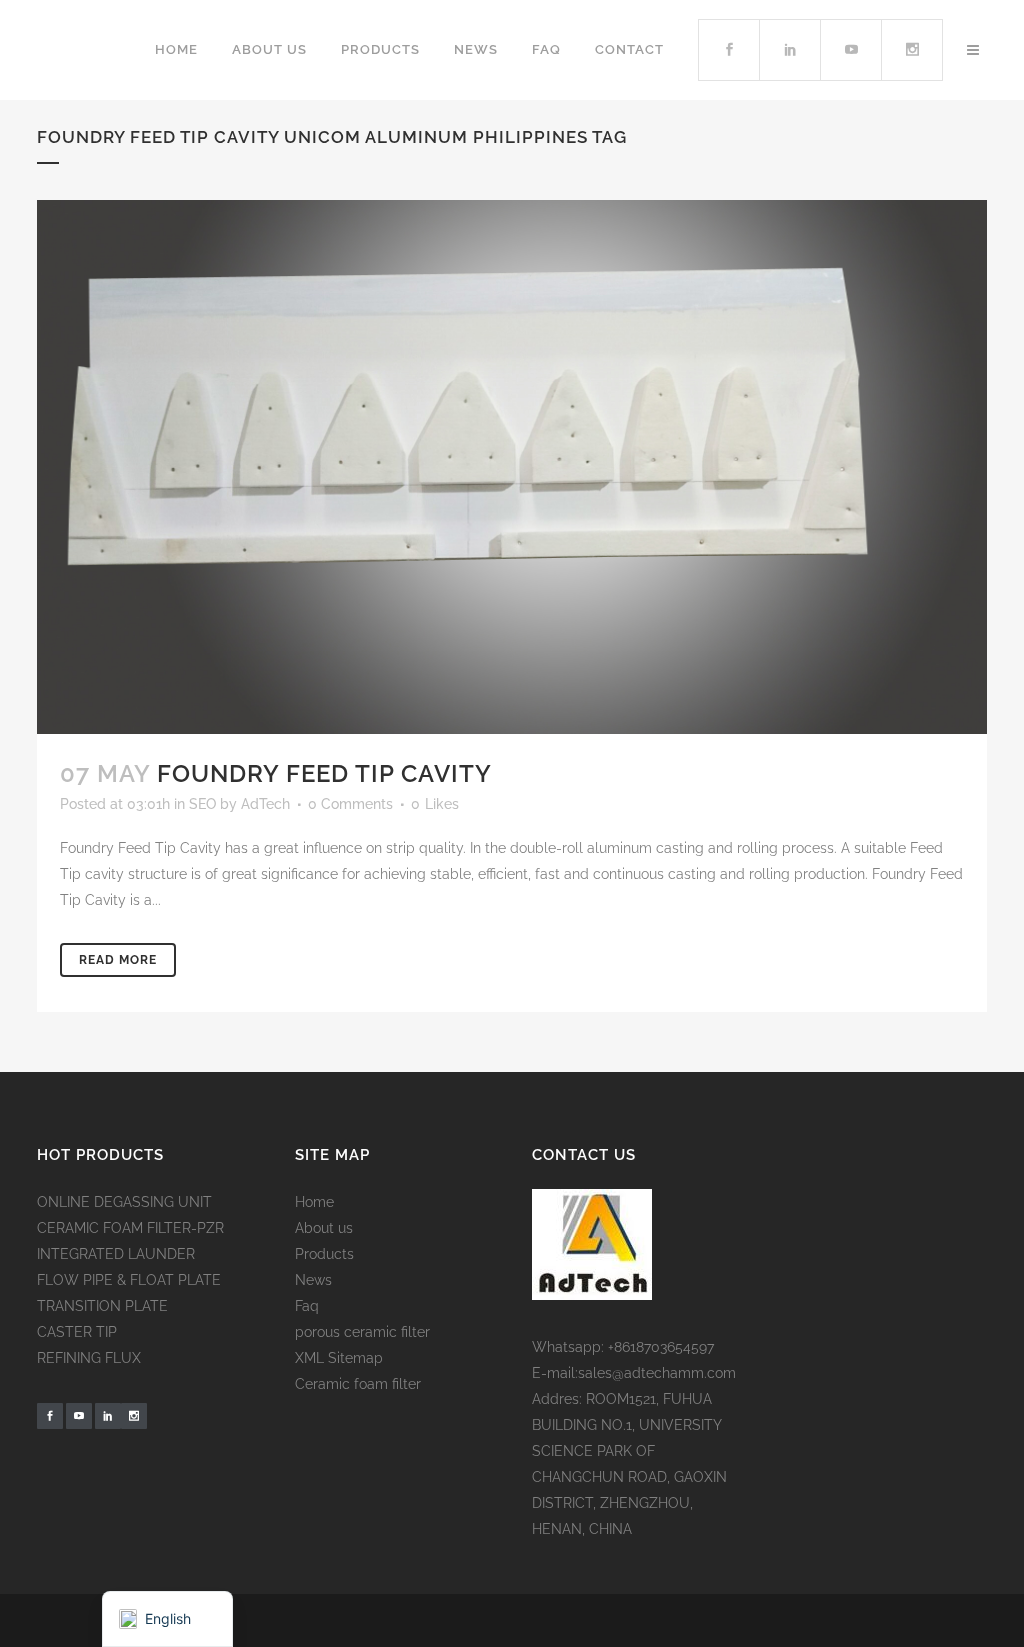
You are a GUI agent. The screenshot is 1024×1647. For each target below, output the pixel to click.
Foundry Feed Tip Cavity (324, 773)
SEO (202, 804)
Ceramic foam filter (358, 1384)
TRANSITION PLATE (102, 1306)
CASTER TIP (77, 1332)
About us (324, 1228)
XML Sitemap (339, 1358)
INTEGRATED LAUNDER (116, 1254)
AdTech (265, 804)
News (313, 1280)
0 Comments (350, 804)
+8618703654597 (661, 1347)
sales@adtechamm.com (657, 1373)
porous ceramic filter (362, 1332)
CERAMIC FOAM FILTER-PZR (130, 1228)
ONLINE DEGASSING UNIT (124, 1202)
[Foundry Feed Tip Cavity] (512, 467)
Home (314, 1202)
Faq (307, 1306)
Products (324, 1254)
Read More (118, 960)
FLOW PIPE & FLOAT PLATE (129, 1280)
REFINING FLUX (89, 1358)
